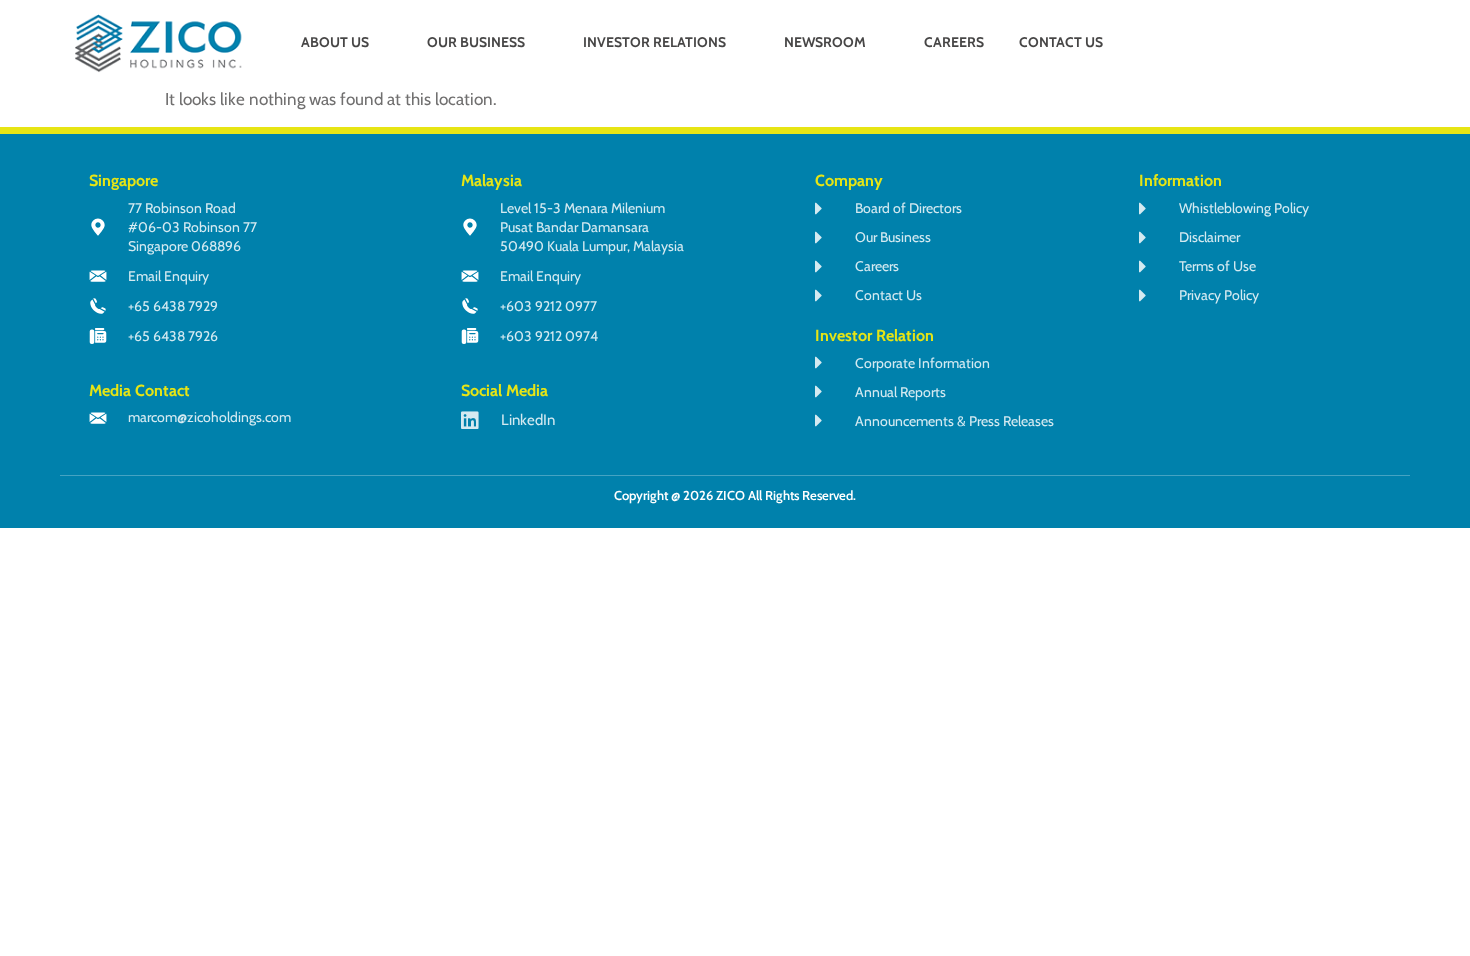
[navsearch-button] (1299, 44)
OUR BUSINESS (476, 42)
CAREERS (954, 42)
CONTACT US (1061, 42)
